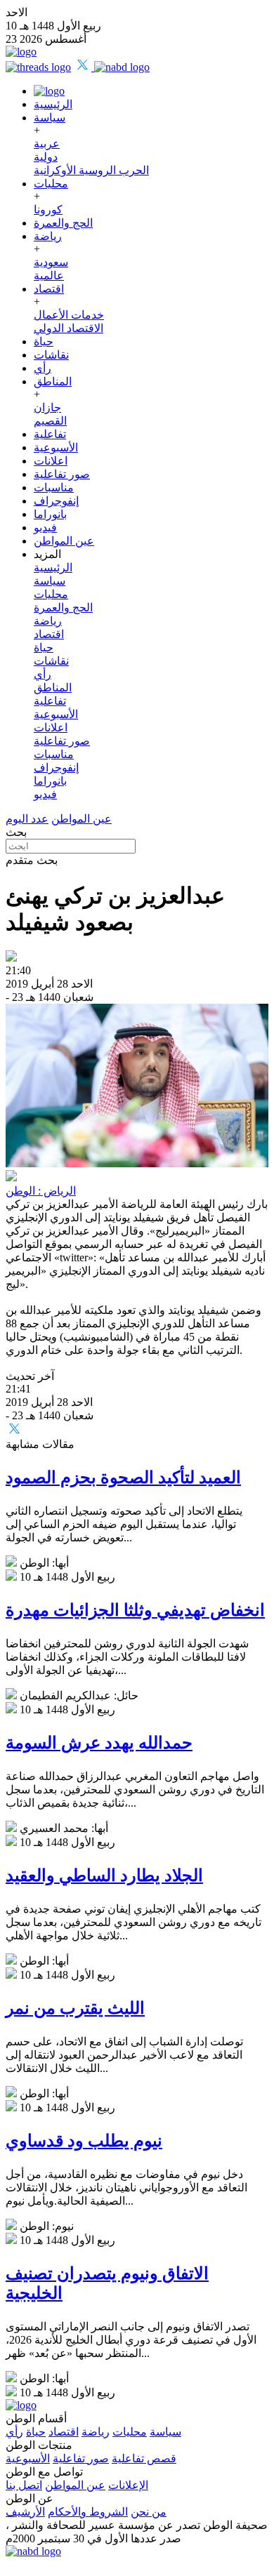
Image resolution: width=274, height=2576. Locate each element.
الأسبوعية (56, 447)
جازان (47, 407)
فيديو (45, 527)
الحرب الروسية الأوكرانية (91, 170)
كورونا (48, 210)
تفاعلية (50, 434)
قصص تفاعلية (144, 2458)
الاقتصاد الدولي (68, 328)
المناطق (53, 381)
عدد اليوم (27, 819)
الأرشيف (25, 2512)
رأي (43, 368)
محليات (51, 184)
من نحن (149, 2512)
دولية (46, 157)
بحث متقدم (32, 860)
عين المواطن (64, 541)
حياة (44, 341)
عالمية (49, 275)
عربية (47, 144)
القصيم (50, 421)
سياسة (50, 118)
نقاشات (51, 355)
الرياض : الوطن (41, 1191)
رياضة (48, 236)
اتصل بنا (24, 2485)
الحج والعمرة (63, 223)
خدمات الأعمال (69, 315)
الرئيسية (53, 104)
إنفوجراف (56, 501)
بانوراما (50, 514)
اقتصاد (49, 289)
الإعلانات (128, 2485)
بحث (16, 832)
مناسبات (54, 487)
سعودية (51, 262)
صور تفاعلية (62, 474)
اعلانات (51, 461)
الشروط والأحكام (88, 2512)
